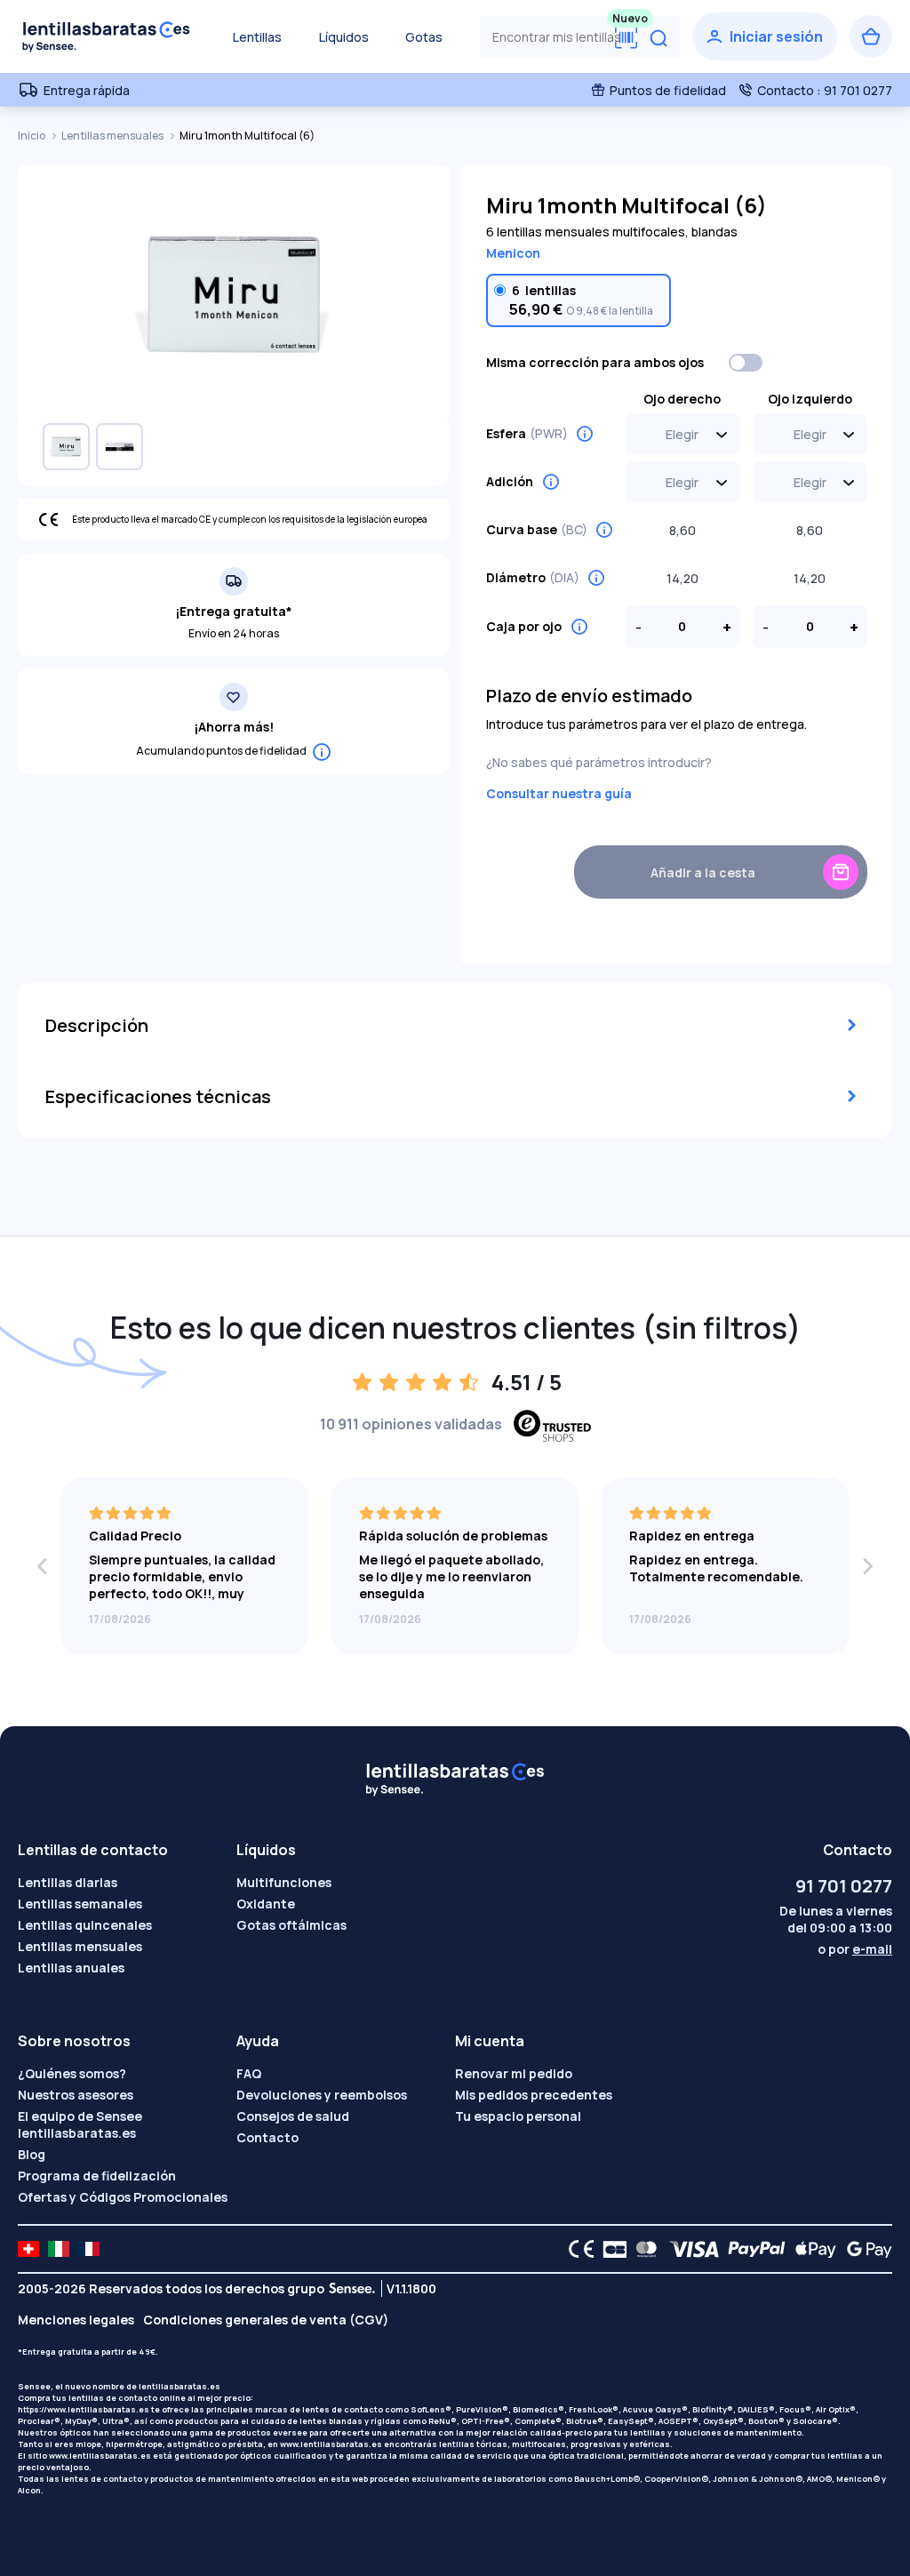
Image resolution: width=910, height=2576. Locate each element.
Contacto (267, 2137)
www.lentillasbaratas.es (331, 2444)
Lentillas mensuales (113, 136)
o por (855, 1949)
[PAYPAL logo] (753, 2249)
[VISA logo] (689, 2249)
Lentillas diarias (68, 1882)
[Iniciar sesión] (765, 36)
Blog (32, 2154)
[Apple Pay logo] (811, 2249)
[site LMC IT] (59, 2249)
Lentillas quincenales (85, 1925)
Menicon (513, 253)
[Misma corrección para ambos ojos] (746, 363)
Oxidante (266, 1904)
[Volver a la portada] (107, 36)
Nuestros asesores (76, 2095)
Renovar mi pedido (514, 2073)
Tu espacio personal (518, 2116)
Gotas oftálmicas (291, 1925)
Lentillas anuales (71, 1968)
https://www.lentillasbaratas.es (84, 2409)
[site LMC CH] (28, 2249)
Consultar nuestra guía (559, 793)
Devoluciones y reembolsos (322, 2095)
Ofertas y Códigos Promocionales (123, 2197)
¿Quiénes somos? (72, 2073)
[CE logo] (577, 2249)
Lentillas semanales (80, 1904)
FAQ (249, 2073)
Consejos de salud (293, 2116)
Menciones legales (76, 2320)
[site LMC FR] (89, 2249)
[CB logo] (610, 2249)
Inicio (32, 136)
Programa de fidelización (97, 2176)
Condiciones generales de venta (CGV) (266, 2320)
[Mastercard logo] (643, 2249)
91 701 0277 (844, 1886)
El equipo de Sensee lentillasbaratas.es (80, 2124)
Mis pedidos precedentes (534, 2095)
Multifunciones (284, 1882)
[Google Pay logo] (865, 2249)
